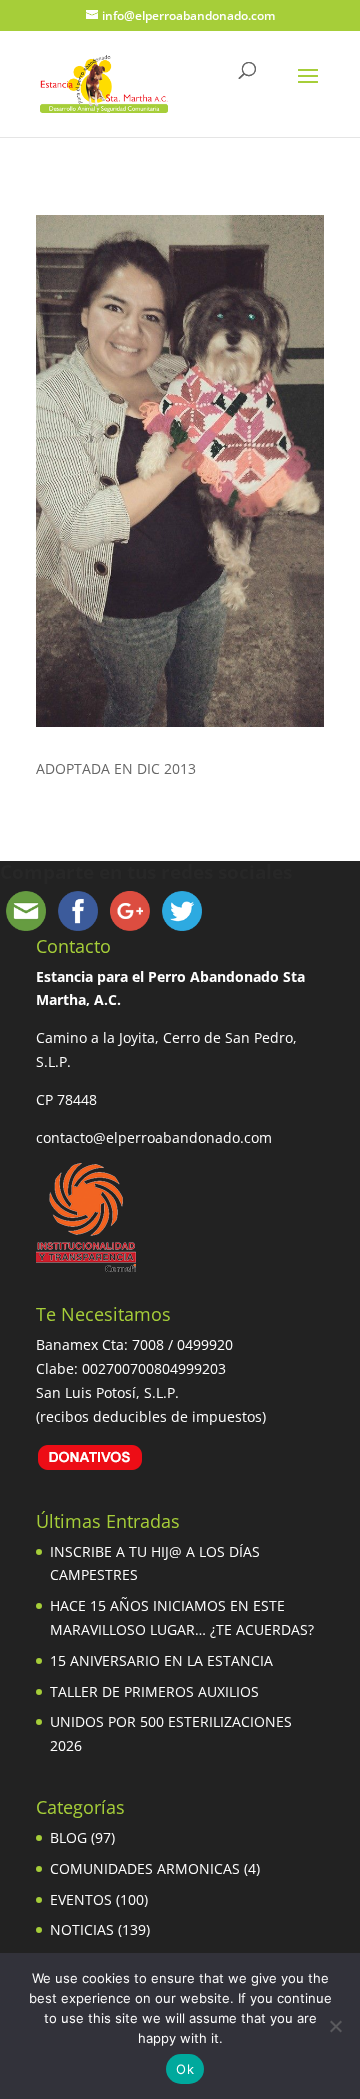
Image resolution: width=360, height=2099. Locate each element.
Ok (185, 2069)
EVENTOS (81, 1899)
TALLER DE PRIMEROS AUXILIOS (154, 1691)
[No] (335, 2026)
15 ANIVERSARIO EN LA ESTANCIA (161, 1660)
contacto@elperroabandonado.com (154, 1137)
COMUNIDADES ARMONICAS (145, 1868)
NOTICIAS (82, 1929)
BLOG (68, 1837)
